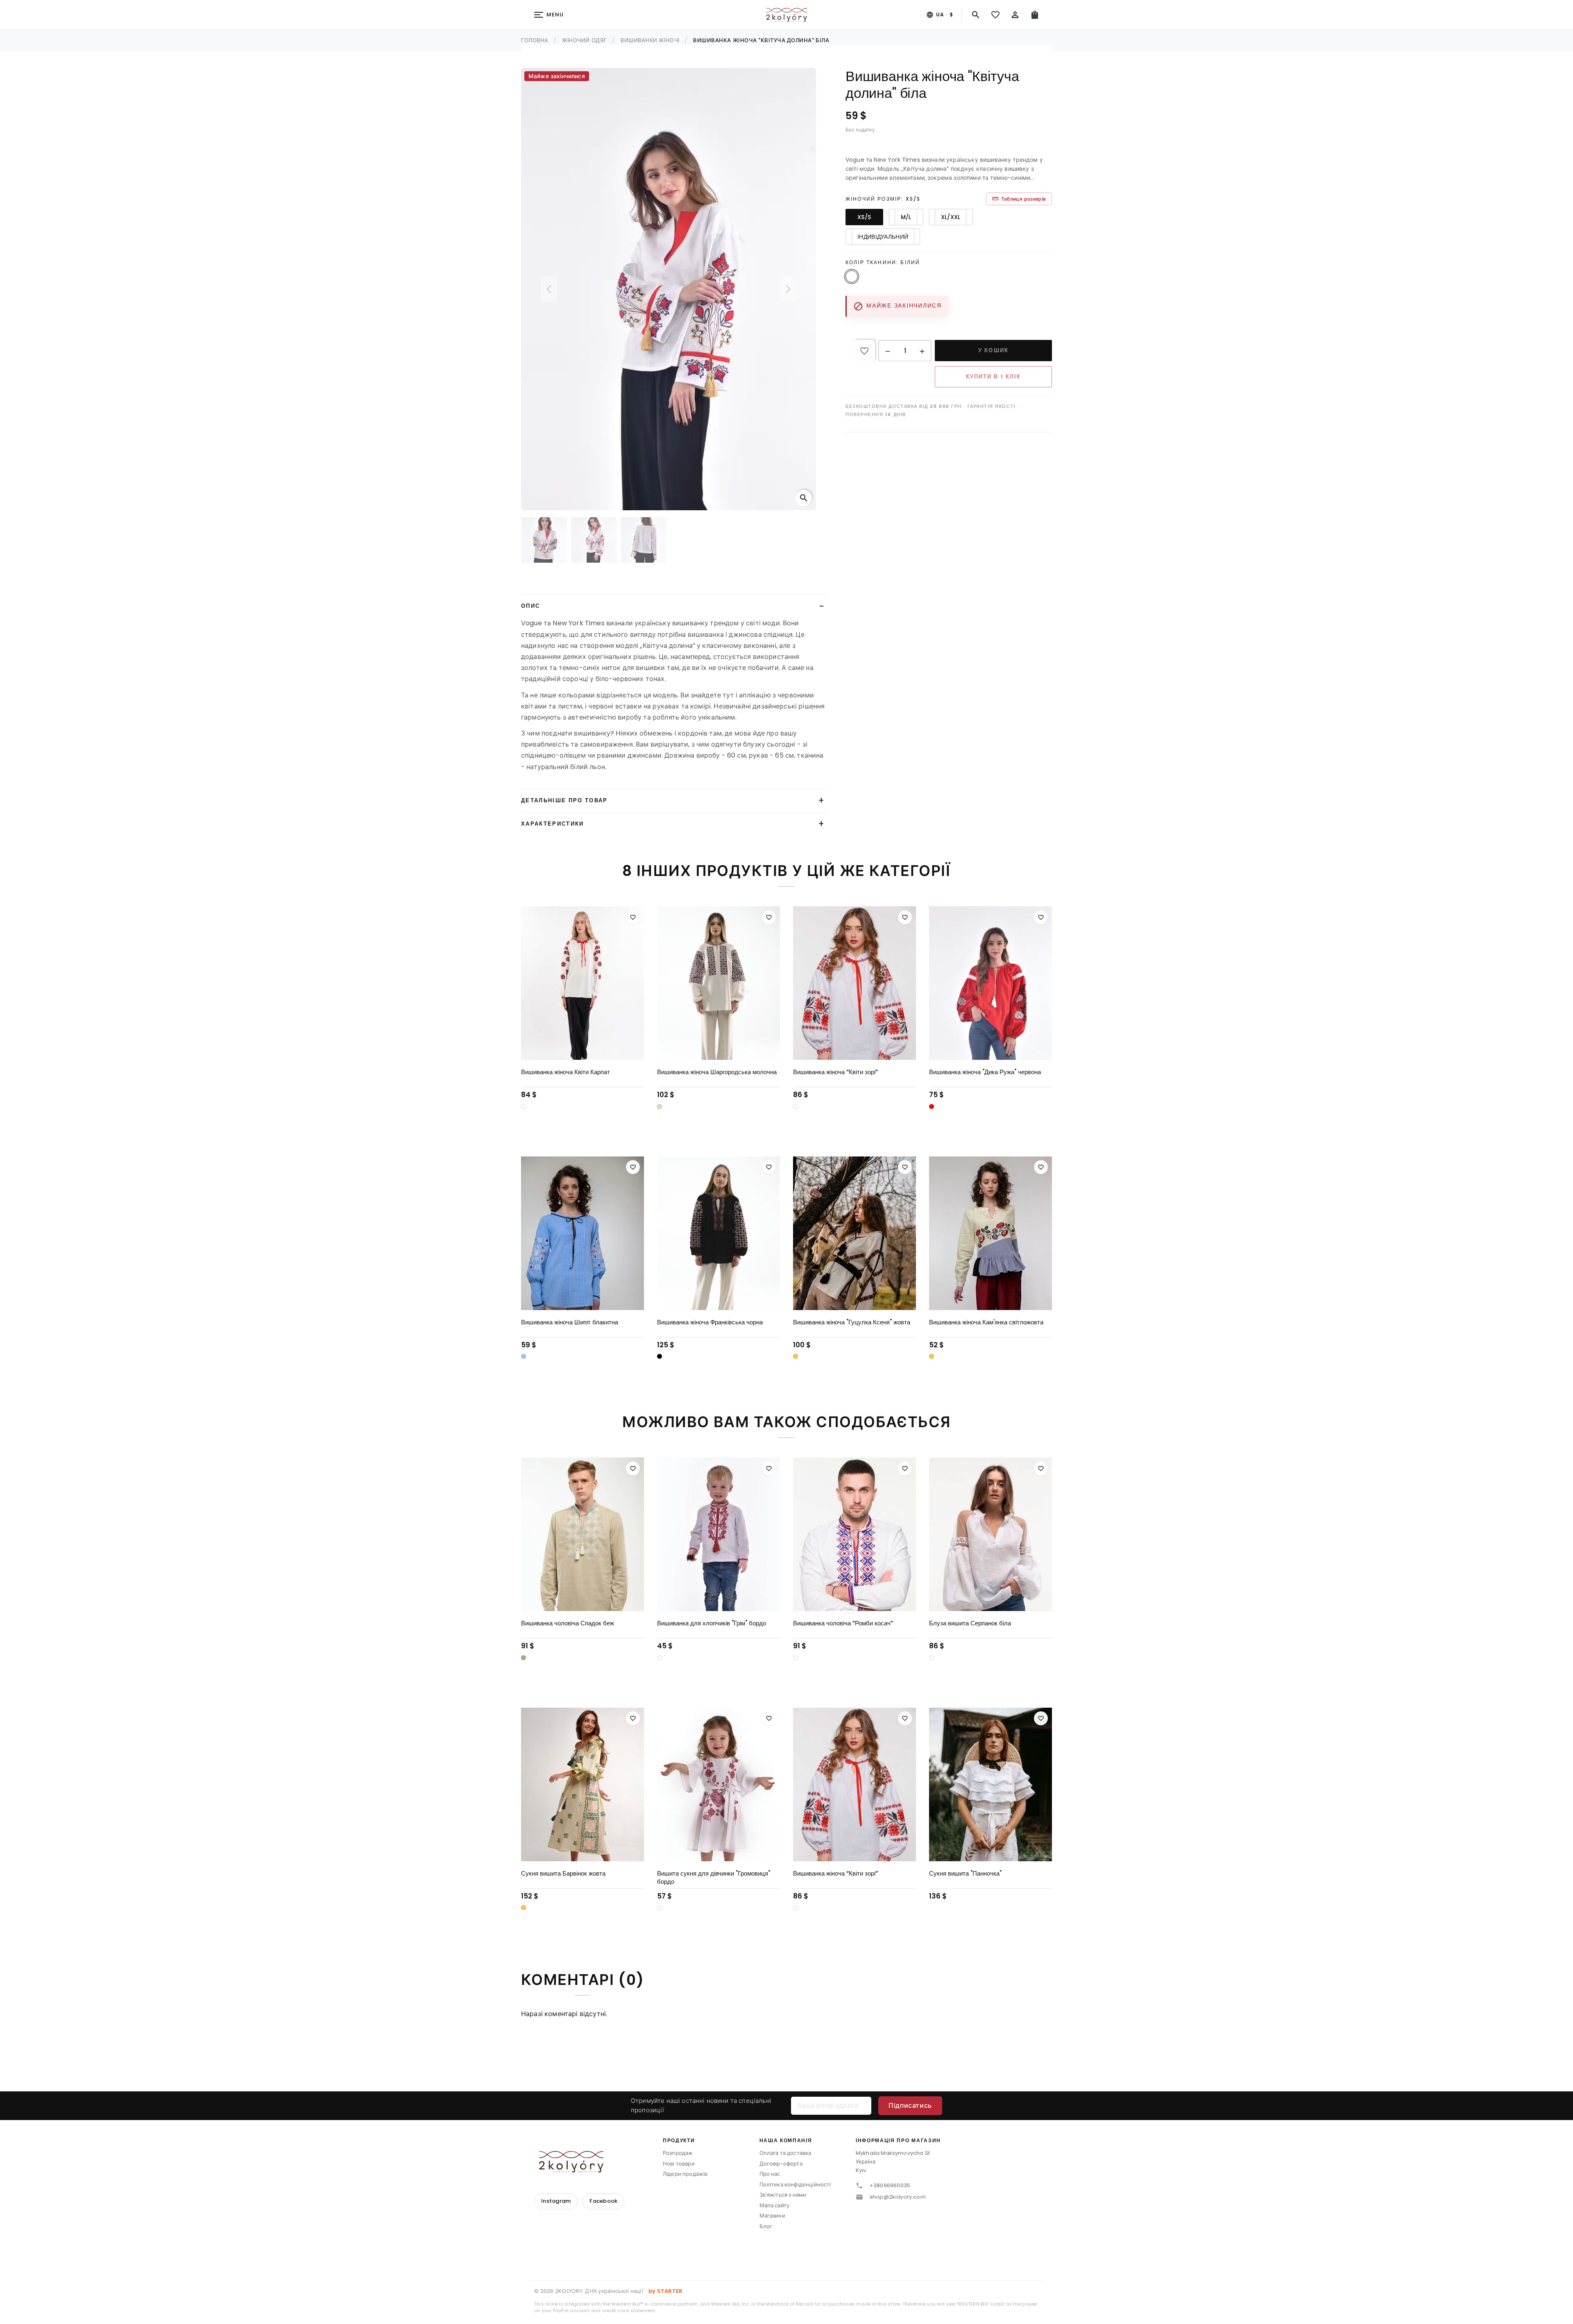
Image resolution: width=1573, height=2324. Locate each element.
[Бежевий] (524, 1533)
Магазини (772, 2091)
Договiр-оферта (781, 2039)
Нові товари (679, 2039)
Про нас (770, 2049)
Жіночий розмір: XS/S (883, 199)
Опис (530, 482)
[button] (888, 351)
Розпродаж (678, 2029)
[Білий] (524, 982)
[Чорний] (660, 1232)
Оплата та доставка (785, 2029)
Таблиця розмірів (1019, 199)
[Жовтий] (796, 1232)
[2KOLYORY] (571, 2037)
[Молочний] (660, 982)
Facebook (603, 2076)
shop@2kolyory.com (898, 2072)
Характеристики (553, 699)
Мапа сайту (775, 2081)
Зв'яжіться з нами (783, 2070)
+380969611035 (890, 2061)
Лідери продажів (685, 2049)
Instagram (556, 2076)
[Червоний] (932, 982)
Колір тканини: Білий (883, 262)
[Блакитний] (524, 1232)
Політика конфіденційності (795, 2060)
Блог (766, 2102)
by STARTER (666, 2167)
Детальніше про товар (564, 676)
